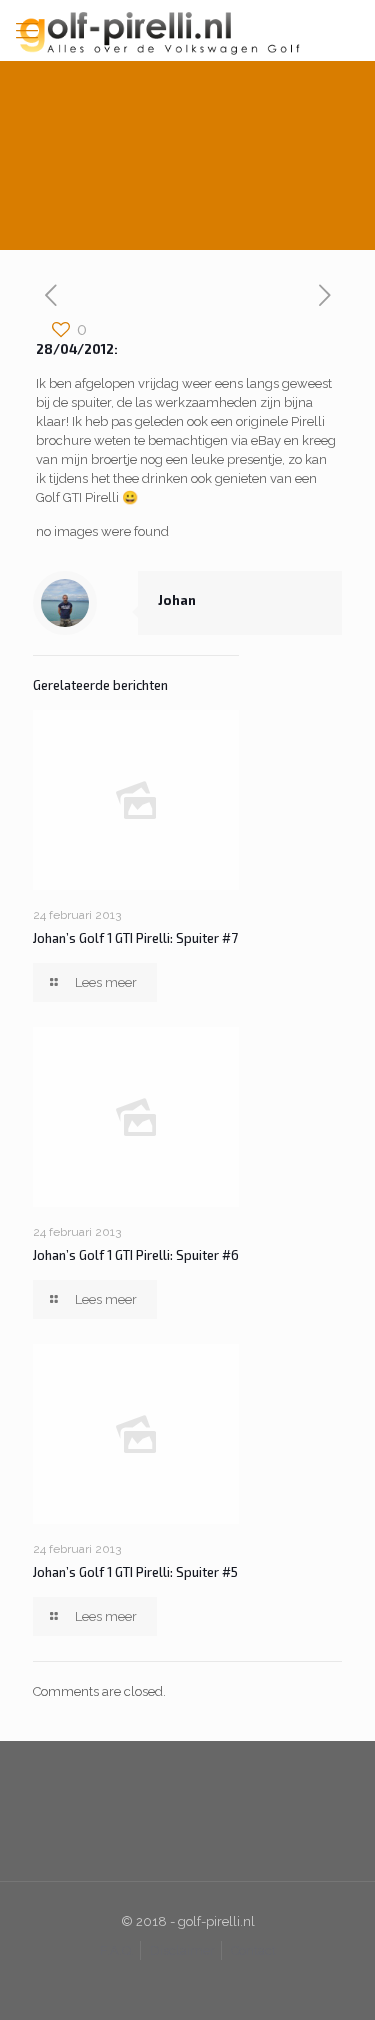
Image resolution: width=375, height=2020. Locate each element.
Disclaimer (182, 1950)
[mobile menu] (27, 30)
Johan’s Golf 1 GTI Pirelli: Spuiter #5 (135, 1572)
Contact (253, 1950)
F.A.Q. (117, 1950)
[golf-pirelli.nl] (187, 30)
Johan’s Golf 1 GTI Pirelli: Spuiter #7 (135, 938)
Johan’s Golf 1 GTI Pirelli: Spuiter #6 (136, 1255)
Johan (177, 600)
